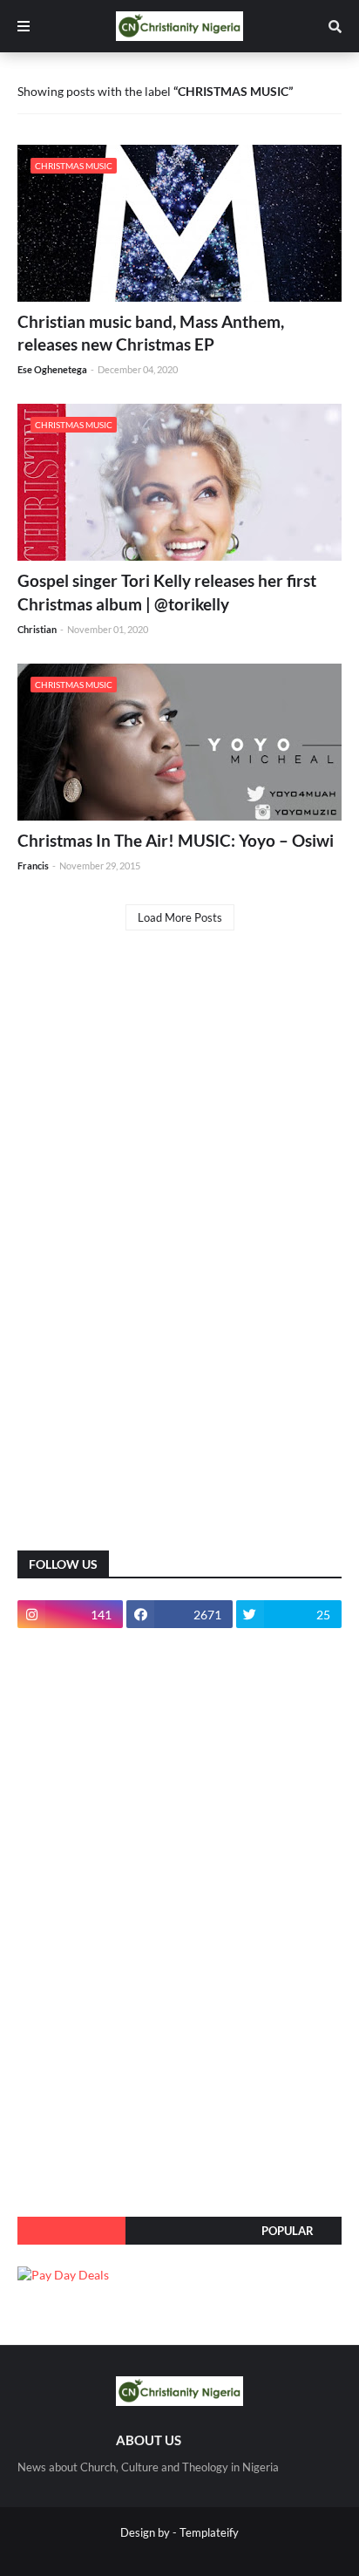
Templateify (209, 2532)
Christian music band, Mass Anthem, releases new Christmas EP (151, 333)
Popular (288, 2231)
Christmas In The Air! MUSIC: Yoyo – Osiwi (176, 840)
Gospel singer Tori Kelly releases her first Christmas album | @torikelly (167, 592)
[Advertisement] (148, 1254)
